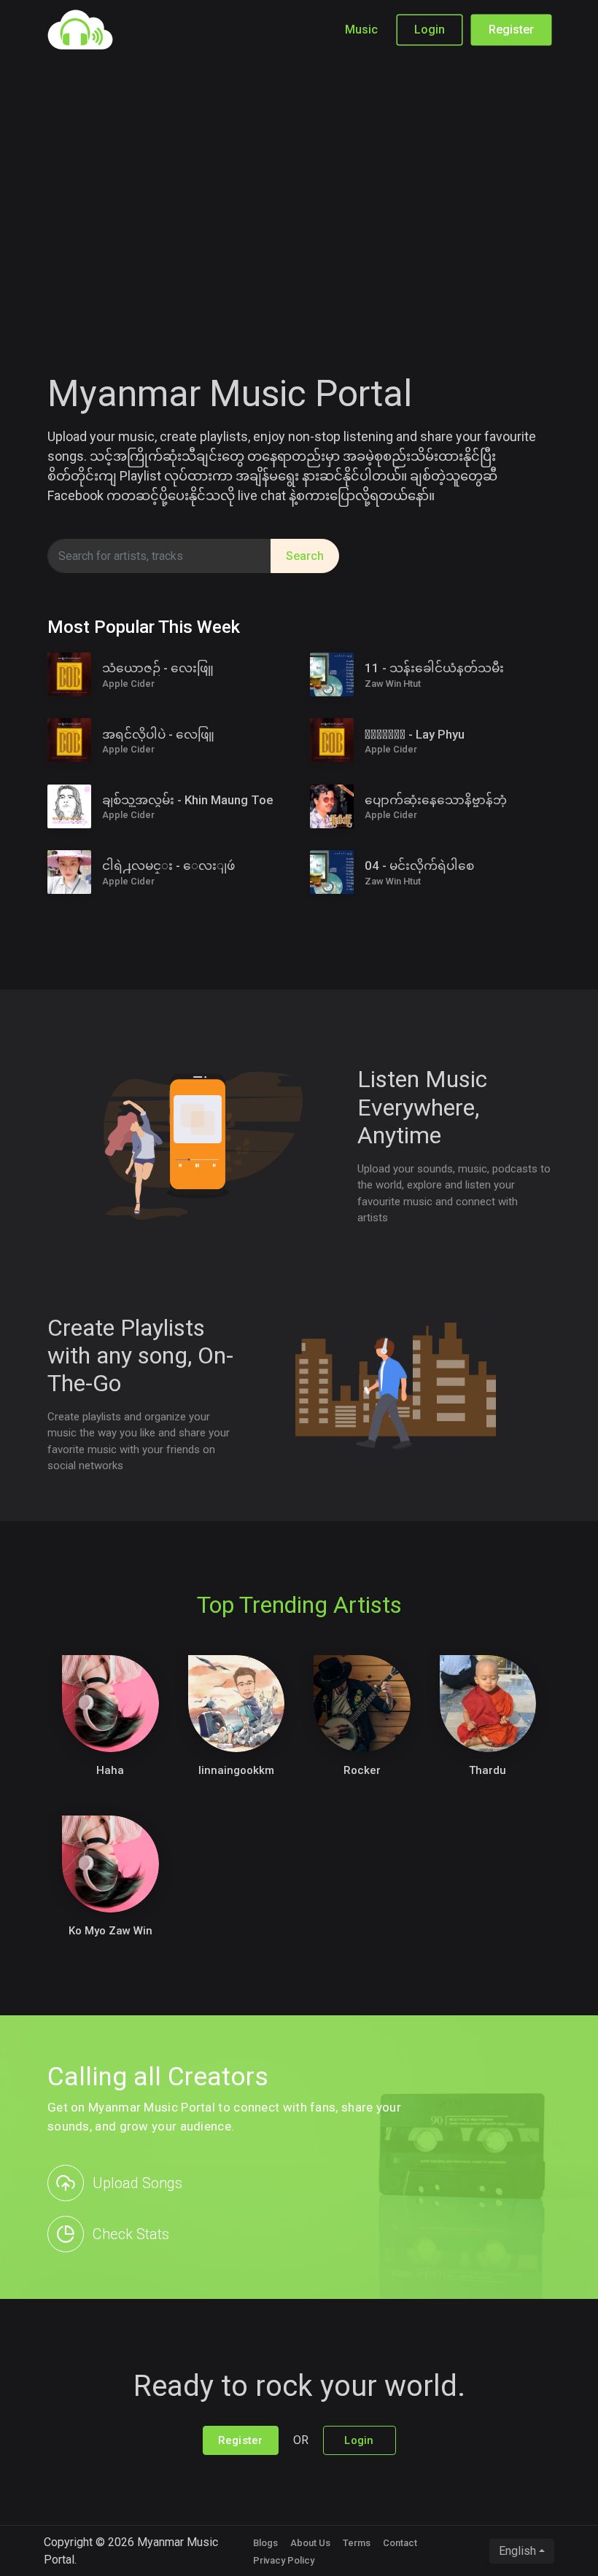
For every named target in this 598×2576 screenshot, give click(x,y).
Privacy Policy (284, 2560)
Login (430, 30)
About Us (310, 2543)
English (517, 2551)
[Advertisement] (299, 190)
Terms (357, 2543)
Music (361, 30)
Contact (400, 2543)
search (305, 556)
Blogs (265, 2543)
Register (511, 30)
